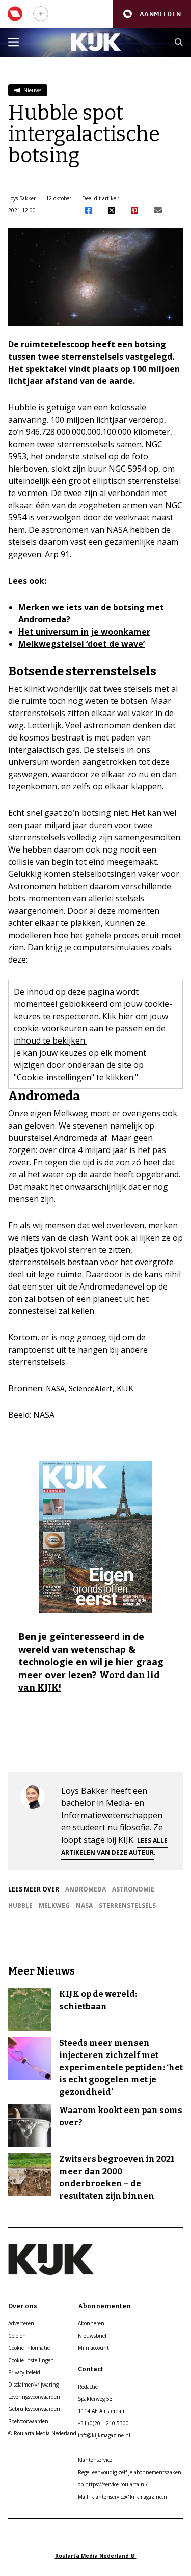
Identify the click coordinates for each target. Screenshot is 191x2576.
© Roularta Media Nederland (42, 2433)
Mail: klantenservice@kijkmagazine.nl (123, 2497)
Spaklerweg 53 (95, 2399)
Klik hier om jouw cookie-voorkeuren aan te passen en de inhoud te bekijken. (91, 1028)
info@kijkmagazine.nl (104, 2435)
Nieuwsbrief (92, 2336)
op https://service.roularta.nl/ (113, 2484)
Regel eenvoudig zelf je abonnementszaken (130, 2472)
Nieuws (32, 90)
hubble (20, 1906)
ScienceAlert (91, 1388)
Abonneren (91, 2323)
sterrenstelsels (127, 1906)
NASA (55, 1388)
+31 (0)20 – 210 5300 (103, 2423)
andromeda (86, 1889)
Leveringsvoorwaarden (34, 2397)
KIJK (125, 1388)
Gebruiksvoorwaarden (34, 2409)
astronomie (133, 1889)
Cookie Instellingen (31, 2360)
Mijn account (93, 2348)
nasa (84, 1906)
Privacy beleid (24, 2372)
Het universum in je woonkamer (84, 632)
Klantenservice (95, 2460)
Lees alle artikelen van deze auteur (114, 1846)
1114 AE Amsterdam (102, 2411)
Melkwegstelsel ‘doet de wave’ (81, 644)
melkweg (54, 1906)
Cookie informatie (29, 2348)
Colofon (17, 2336)
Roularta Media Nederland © (96, 2556)
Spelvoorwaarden (28, 2421)
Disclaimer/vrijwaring (33, 2385)
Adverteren (21, 2323)
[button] (152, 14)
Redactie (88, 2387)
